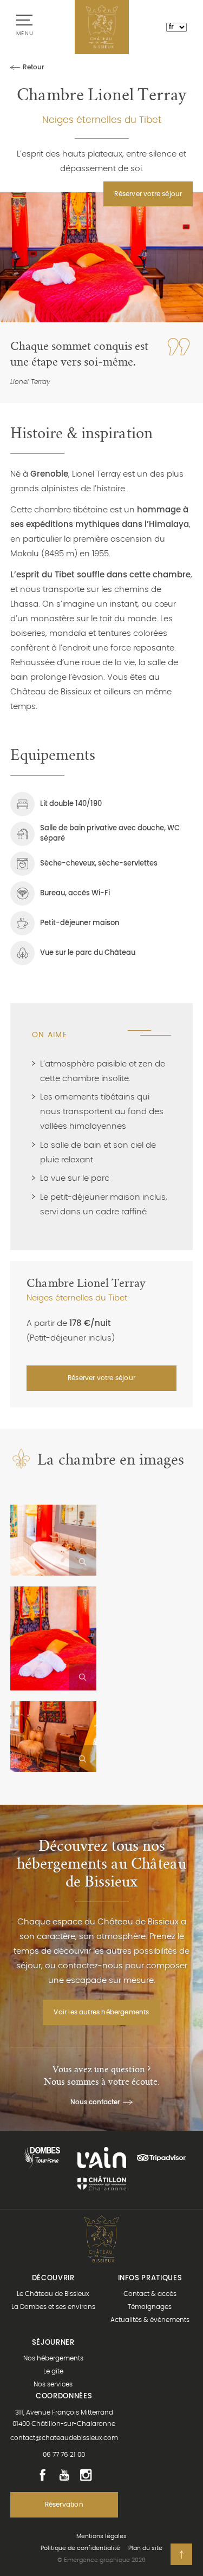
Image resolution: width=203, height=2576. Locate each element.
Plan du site (145, 2548)
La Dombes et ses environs (53, 2307)
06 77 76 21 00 (64, 2455)
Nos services (53, 2384)
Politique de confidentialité (80, 2548)
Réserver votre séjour (148, 194)
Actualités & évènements (150, 2320)
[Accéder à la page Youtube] (64, 2475)
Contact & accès (150, 2294)
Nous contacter (95, 2102)
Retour (34, 67)
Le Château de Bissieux (53, 2294)
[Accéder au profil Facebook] (42, 2475)
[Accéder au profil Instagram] (86, 2475)
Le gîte (53, 2371)
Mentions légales (101, 2536)
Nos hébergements (53, 2358)
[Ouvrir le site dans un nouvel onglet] (42, 2158)
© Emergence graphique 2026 (101, 2560)
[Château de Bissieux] (102, 27)
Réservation (64, 2505)
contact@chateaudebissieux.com (64, 2438)
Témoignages (150, 2307)
